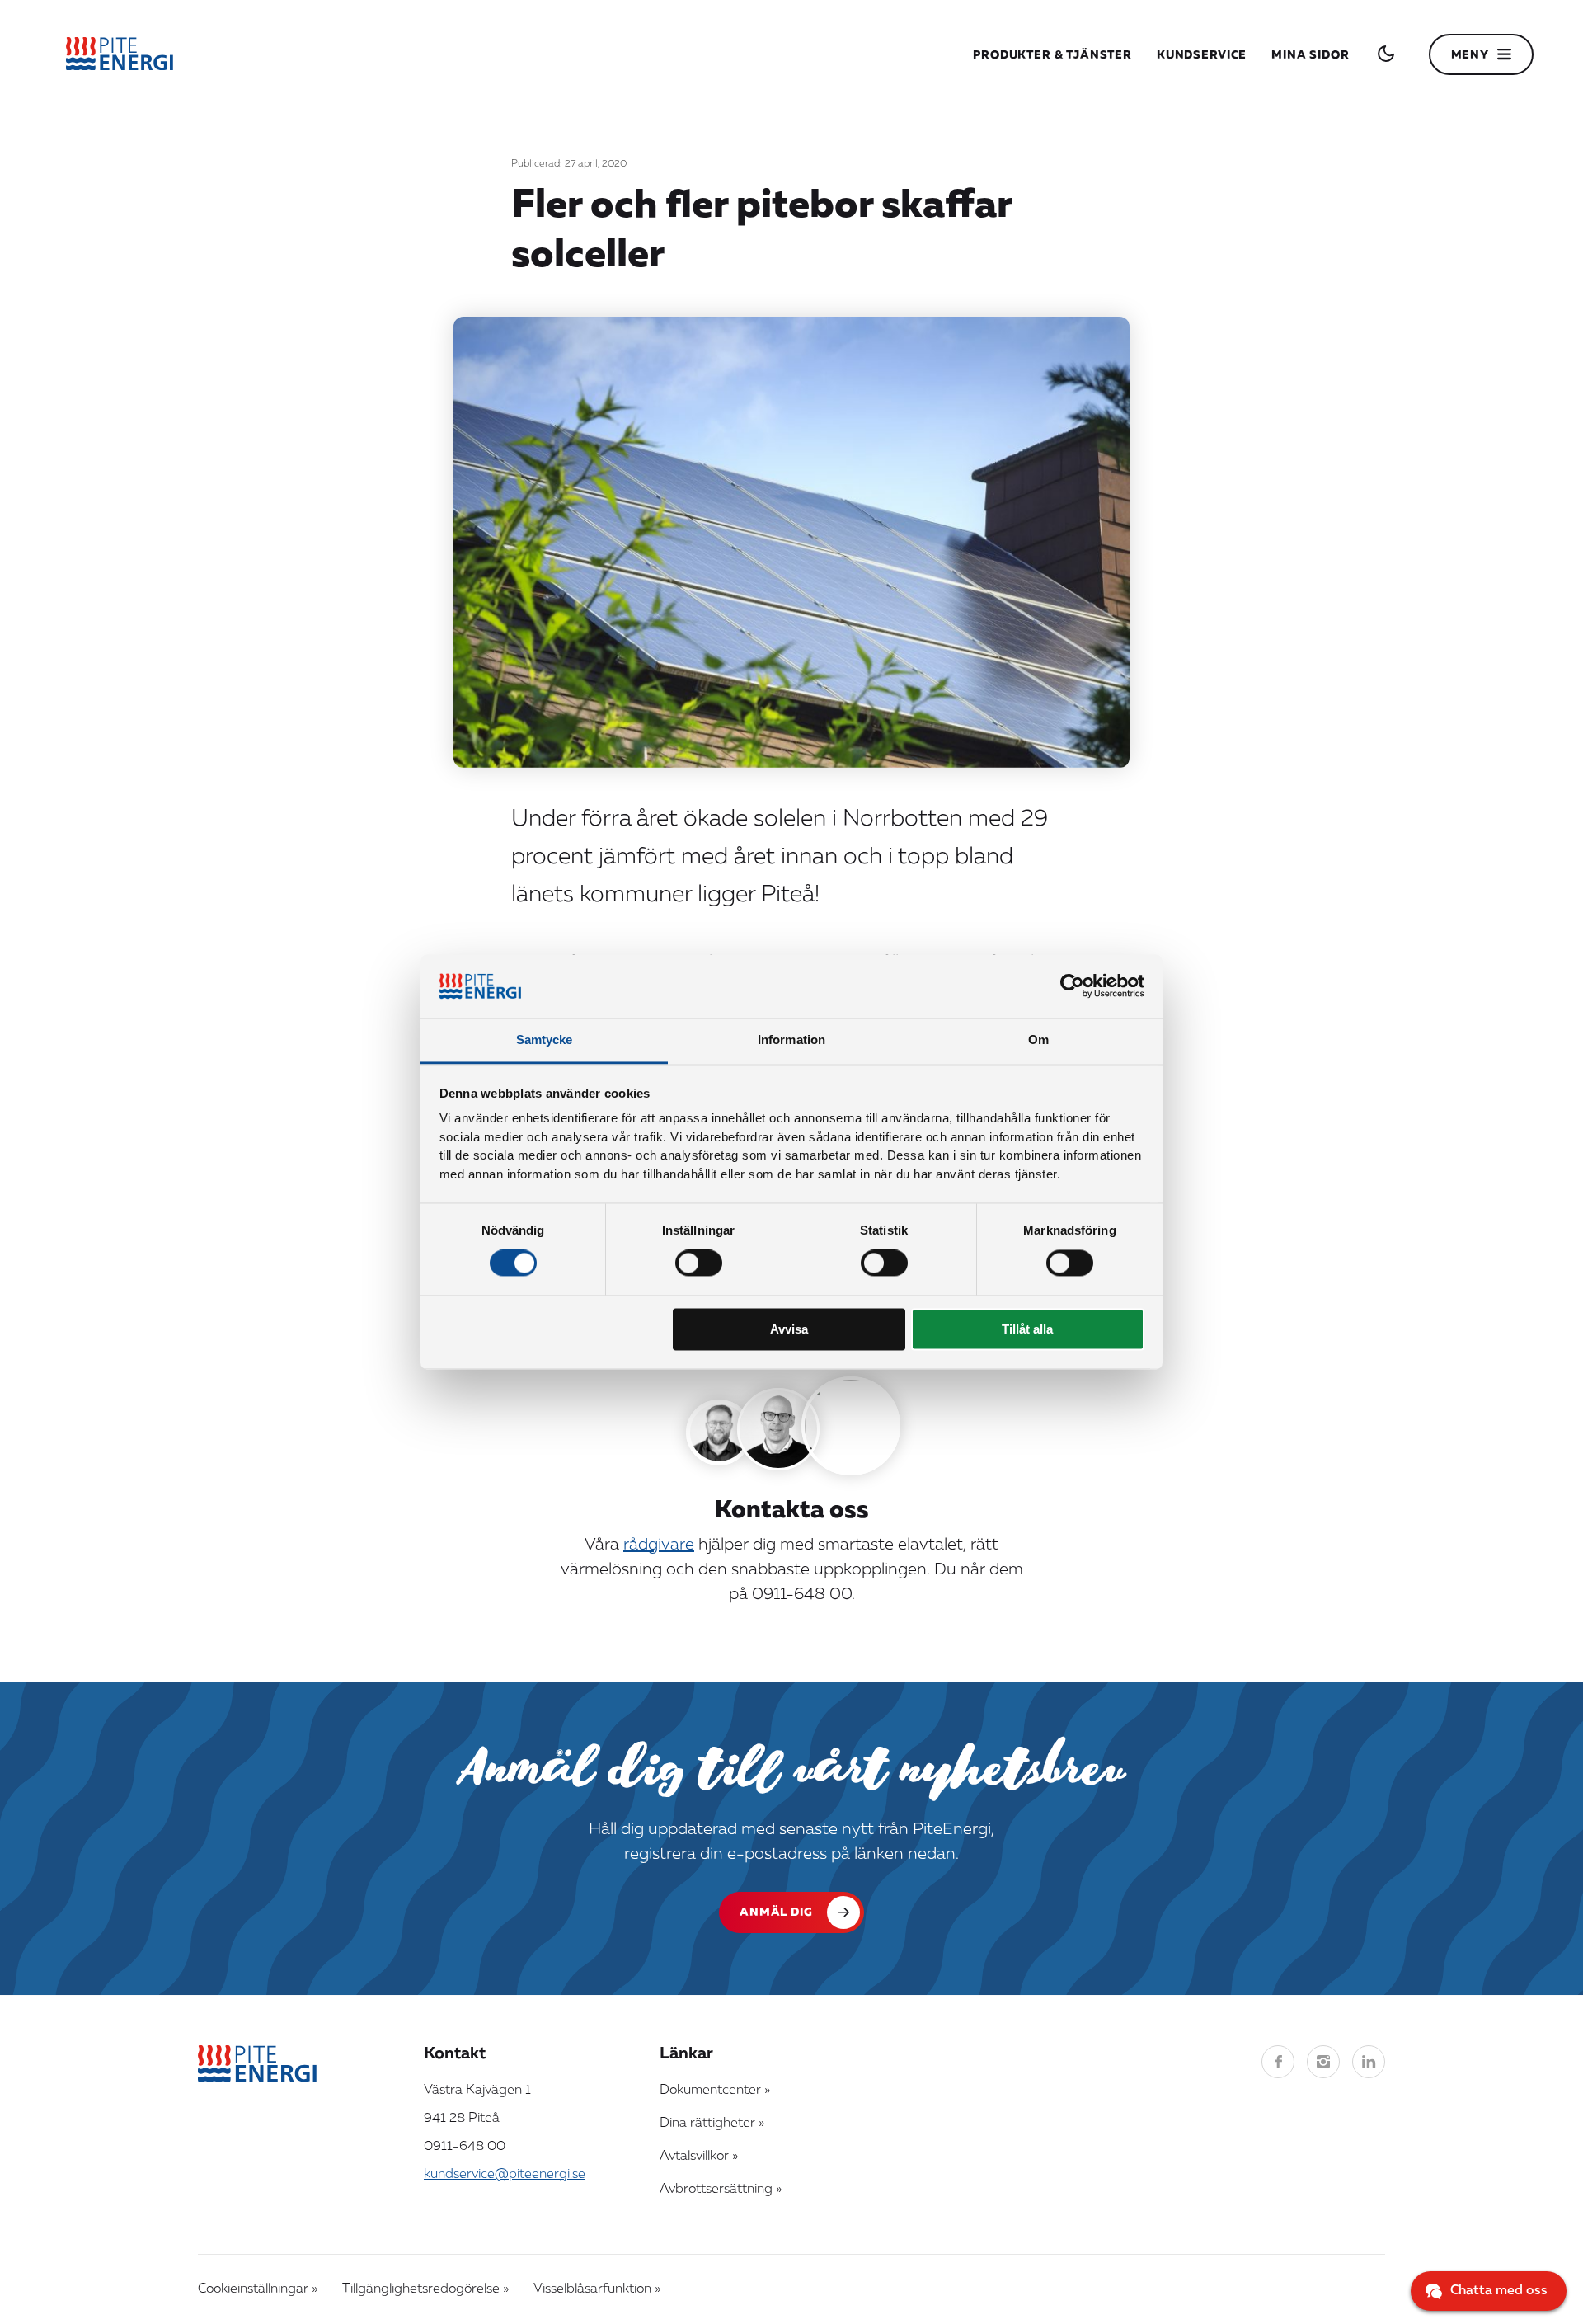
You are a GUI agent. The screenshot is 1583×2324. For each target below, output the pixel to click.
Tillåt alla (1027, 1329)
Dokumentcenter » (715, 2091)
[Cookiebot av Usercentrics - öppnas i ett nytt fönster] (1072, 986)
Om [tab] (1038, 1040)
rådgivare (659, 1545)
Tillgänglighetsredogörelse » (425, 2289)
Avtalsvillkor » (699, 2157)
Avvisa (789, 1329)
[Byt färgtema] (1386, 54)
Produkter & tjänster (1052, 55)
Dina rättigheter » (712, 2124)
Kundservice (1202, 55)
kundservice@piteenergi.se (505, 2175)
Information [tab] (791, 1040)
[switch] (699, 1263)
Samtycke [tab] (545, 1040)
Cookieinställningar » (258, 2289)
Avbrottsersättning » (721, 2190)
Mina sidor (1310, 55)
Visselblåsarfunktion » (597, 2289)
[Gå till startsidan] (120, 54)
